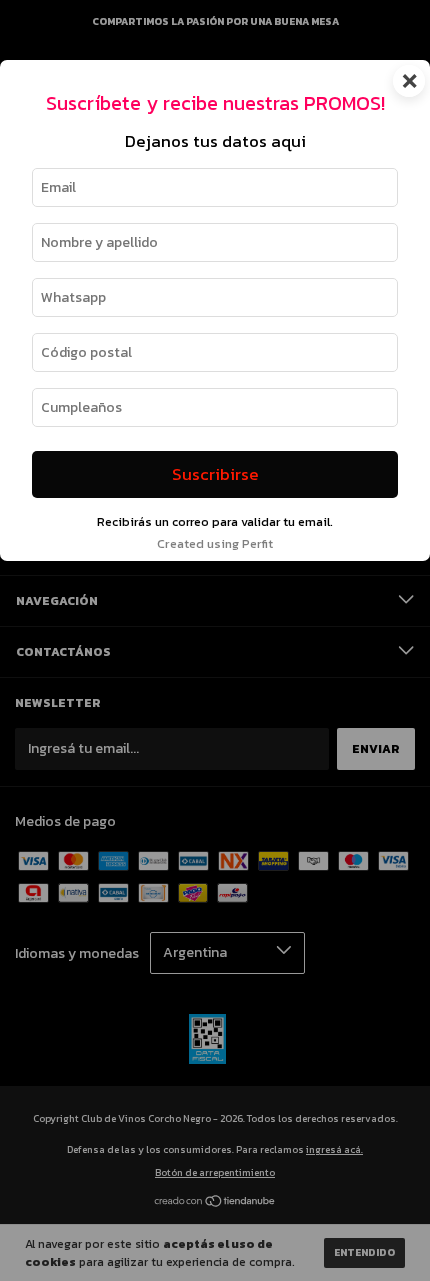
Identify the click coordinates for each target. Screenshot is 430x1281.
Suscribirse (215, 474)
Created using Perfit (215, 543)
